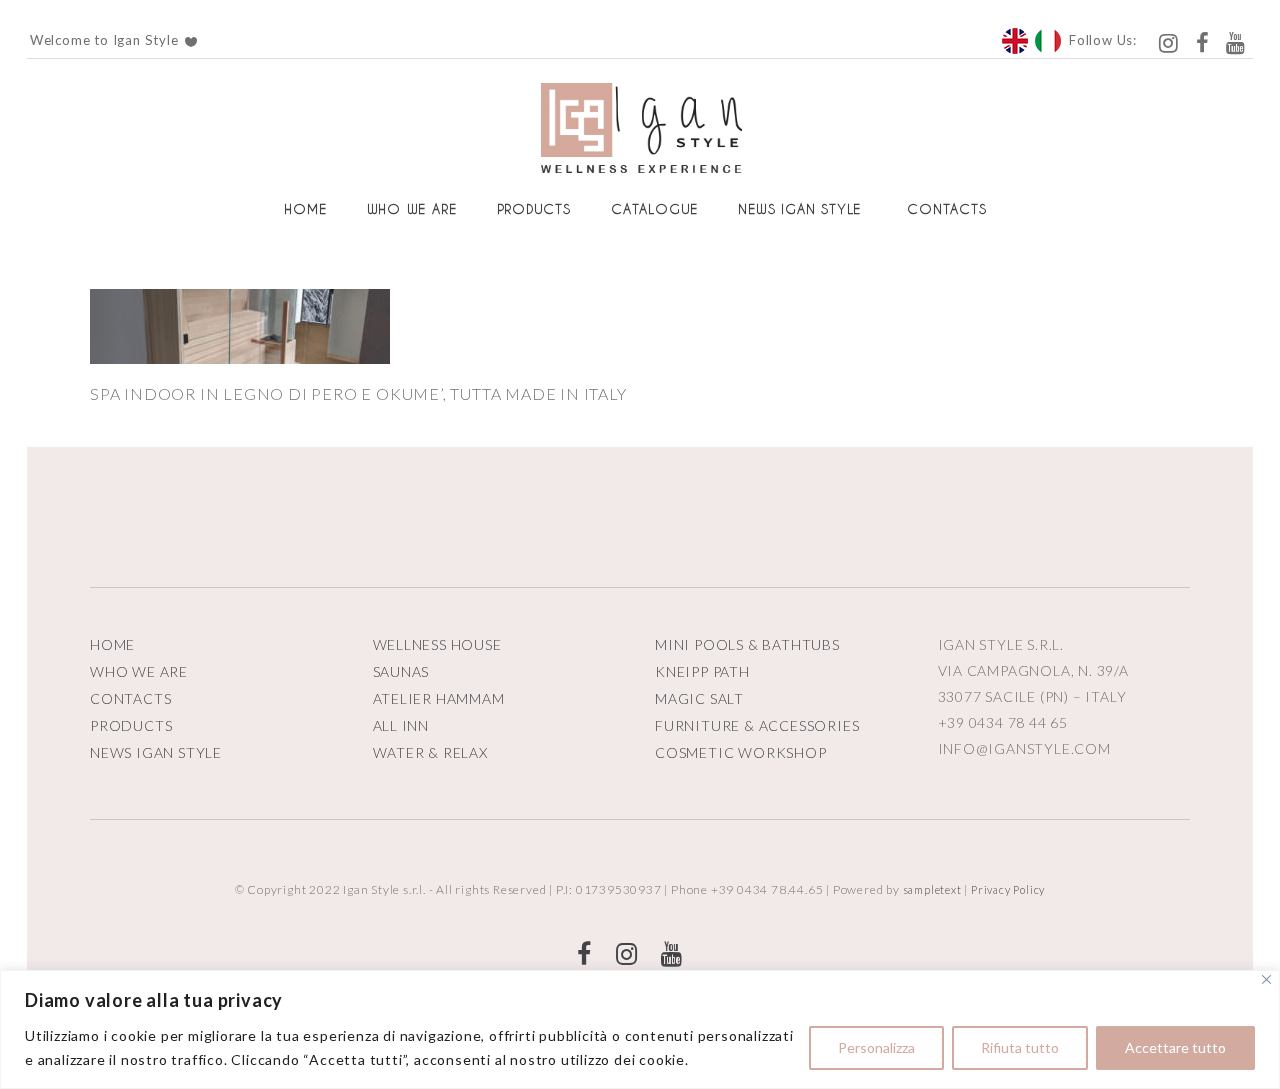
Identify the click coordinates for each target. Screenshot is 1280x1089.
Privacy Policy (1008, 889)
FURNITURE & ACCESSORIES (757, 725)
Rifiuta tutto (1020, 1047)
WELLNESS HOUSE (437, 644)
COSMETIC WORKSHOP (741, 752)
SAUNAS (401, 671)
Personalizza (876, 1047)
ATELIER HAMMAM (439, 698)
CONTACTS (130, 698)
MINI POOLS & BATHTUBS (747, 644)
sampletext (932, 889)
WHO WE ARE (139, 671)
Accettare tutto (1175, 1047)
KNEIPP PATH (702, 671)
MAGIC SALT (699, 698)
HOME (112, 644)
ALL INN (401, 725)
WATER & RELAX (430, 752)
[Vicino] (1266, 979)
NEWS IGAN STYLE (156, 752)
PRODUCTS (131, 725)
